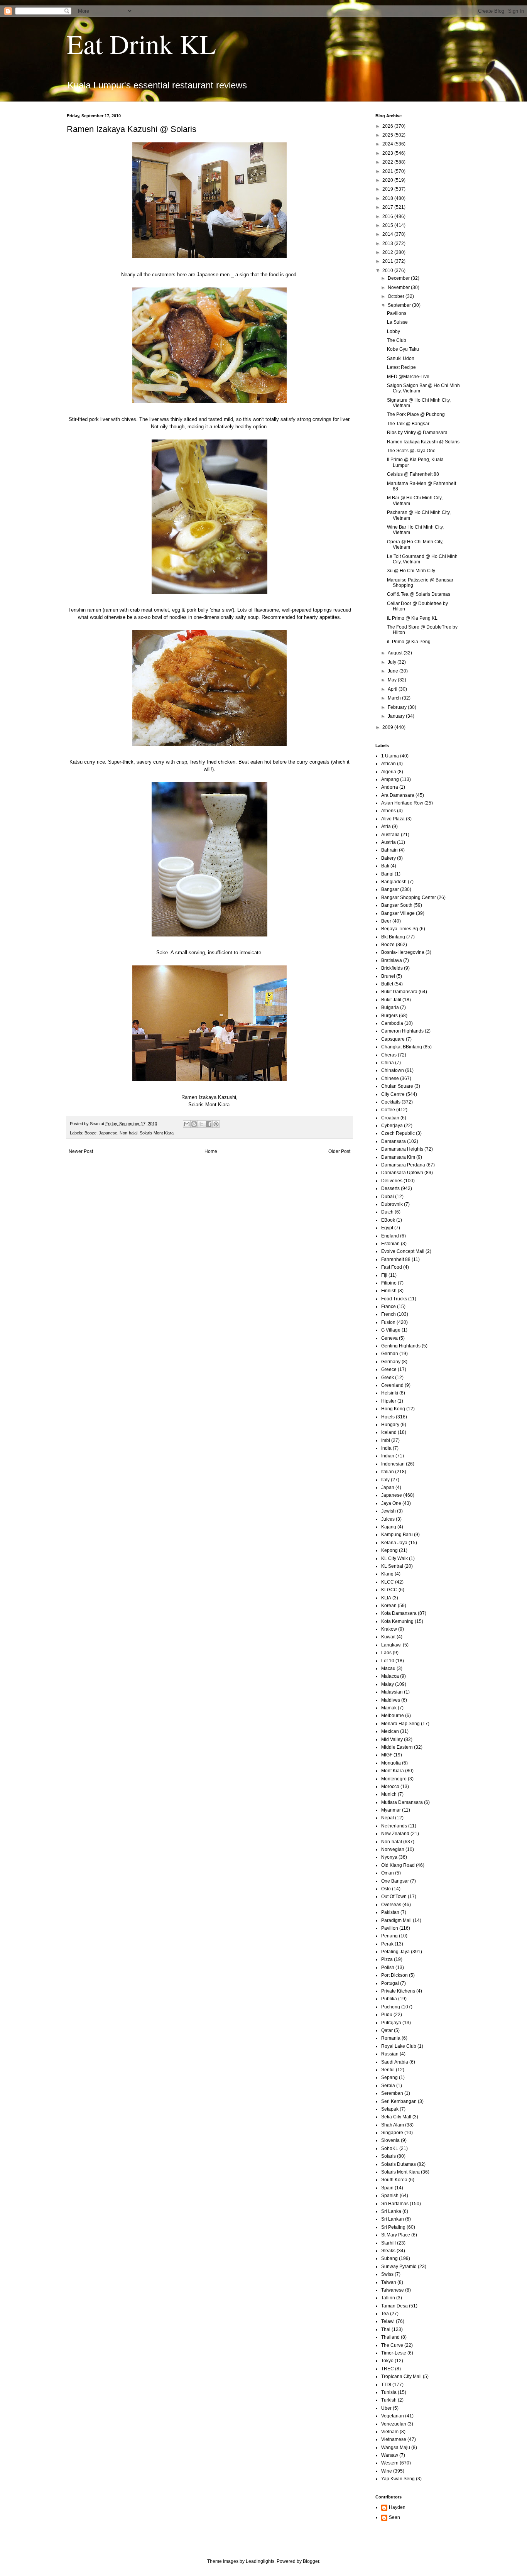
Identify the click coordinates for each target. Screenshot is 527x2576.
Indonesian (393, 1464)
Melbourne (393, 1716)
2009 (388, 727)
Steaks (388, 2251)
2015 (388, 225)
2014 (388, 234)
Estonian (390, 1244)
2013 (388, 243)
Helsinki (390, 1393)
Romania (391, 2038)
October (397, 296)
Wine (387, 2471)
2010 (388, 270)
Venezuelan (394, 2424)
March (395, 698)
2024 (388, 144)
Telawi (388, 2321)
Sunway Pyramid (399, 2267)
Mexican (390, 1731)
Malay (388, 1684)
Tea (385, 2314)
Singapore (392, 2133)
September (400, 305)
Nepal (388, 1818)
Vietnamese (394, 2439)
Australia (390, 835)
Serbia (388, 2086)
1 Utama (390, 756)
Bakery (388, 858)
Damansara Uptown (402, 1173)
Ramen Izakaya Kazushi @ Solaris (423, 442)
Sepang (389, 2077)
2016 (388, 216)
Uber (386, 2408)
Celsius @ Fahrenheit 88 (413, 474)
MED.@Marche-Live (408, 377)
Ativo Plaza (393, 819)
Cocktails (391, 1102)
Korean (389, 1606)
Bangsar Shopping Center (409, 898)
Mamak (389, 1708)
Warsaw (390, 2455)
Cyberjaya (392, 1126)
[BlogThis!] (194, 1124)
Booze (90, 1133)
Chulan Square (397, 1086)
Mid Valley (392, 1739)
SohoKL (390, 2148)
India (386, 1448)
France (388, 1307)
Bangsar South (397, 905)
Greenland (392, 1385)
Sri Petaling (393, 2227)
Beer (386, 921)
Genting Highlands (401, 1346)
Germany (391, 1362)
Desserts (390, 1188)
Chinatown (393, 1070)
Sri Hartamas (395, 2204)
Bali (385, 866)
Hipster (389, 1401)
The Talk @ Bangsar (408, 424)
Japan (388, 1487)
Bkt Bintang (393, 937)
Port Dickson (394, 1975)
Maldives (391, 1700)
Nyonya (389, 1857)
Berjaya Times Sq (400, 929)
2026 (388, 126)
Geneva (389, 1338)
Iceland (389, 1432)
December (399, 278)
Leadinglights (260, 2561)
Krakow (389, 1629)
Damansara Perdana (403, 1165)
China (388, 1063)
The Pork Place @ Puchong (416, 414)
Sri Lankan (393, 2219)
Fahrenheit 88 (396, 1259)
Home (211, 1151)
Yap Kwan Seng (398, 2479)
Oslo (386, 1889)
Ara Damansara (398, 795)
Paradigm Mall (396, 1920)
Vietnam (390, 2432)
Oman (388, 1873)
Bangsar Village (398, 913)
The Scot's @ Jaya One (411, 451)
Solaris (388, 2156)
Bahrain (389, 850)
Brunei (388, 976)
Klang (387, 1574)
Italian (388, 1472)
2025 (388, 135)
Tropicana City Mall (401, 2377)
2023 (388, 153)
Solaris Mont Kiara (157, 1133)
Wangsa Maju (396, 2448)
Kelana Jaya (394, 1543)
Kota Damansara (399, 1613)
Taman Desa (394, 2306)
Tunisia (389, 2392)
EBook (388, 1220)
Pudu (387, 2015)
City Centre (393, 1094)
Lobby (394, 331)
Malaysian (392, 1692)
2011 (388, 261)
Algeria (389, 772)
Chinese (390, 1078)
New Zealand (395, 1834)
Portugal (390, 1983)
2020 (388, 180)
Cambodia (392, 1023)
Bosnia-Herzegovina (403, 952)
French (388, 1314)
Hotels (388, 1417)
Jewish (388, 1511)
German (390, 1354)
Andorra (390, 787)
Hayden (397, 2507)
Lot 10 (388, 1661)
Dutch (387, 1212)
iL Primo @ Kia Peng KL (412, 618)
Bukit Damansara (399, 992)
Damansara (394, 1141)
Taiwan (389, 2282)
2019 (388, 189)
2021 (388, 171)
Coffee (388, 1110)
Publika (389, 1999)
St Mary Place (396, 2235)
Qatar (387, 2030)
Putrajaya (391, 2023)
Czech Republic (398, 1133)
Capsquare (393, 1039)
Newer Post (81, 1151)
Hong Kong (393, 1409)
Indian (388, 1456)
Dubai (388, 1197)
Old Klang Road (398, 1865)
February (398, 707)
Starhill (388, 2243)
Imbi (386, 1440)
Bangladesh (394, 882)
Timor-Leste (394, 2353)
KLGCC (389, 1590)
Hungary (390, 1425)
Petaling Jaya (395, 1952)
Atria (386, 827)
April (393, 689)
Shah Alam (393, 2125)
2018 (388, 198)
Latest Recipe (401, 367)
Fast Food (392, 1267)
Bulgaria (390, 1007)
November (399, 287)
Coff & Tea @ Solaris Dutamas (419, 594)
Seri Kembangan (399, 2101)
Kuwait (388, 1637)
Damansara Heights (402, 1149)
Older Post (339, 1151)
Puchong (391, 2007)
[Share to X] (201, 1124)
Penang (389, 1936)
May (393, 680)
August (396, 653)
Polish (388, 1967)
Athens (388, 811)
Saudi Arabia (395, 2062)
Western (390, 2463)
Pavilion (390, 1928)
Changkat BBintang (402, 1047)
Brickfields (392, 968)
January (397, 716)
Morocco (390, 1787)
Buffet (387, 984)
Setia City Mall (396, 2117)
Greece (389, 1369)
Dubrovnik (392, 1204)
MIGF (387, 1755)
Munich (389, 1794)
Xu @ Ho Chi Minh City (411, 571)
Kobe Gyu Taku (403, 349)
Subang (389, 2258)
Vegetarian (393, 2416)
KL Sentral (392, 1566)
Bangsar (390, 889)
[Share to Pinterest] (216, 1124)
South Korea (394, 2180)
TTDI (386, 2385)
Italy (385, 1480)
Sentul (388, 2070)
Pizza (387, 1959)
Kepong (389, 1550)
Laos (386, 1653)
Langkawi (391, 1645)
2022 (388, 162)
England (390, 1236)
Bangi (387, 874)
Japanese (108, 1133)
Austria (388, 842)
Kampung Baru (397, 1535)
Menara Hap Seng (400, 1724)
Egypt (387, 1228)
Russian (390, 2054)
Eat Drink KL (141, 44)
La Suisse (397, 322)
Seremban (392, 2093)
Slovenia (390, 2140)
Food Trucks (394, 1299)
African (388, 764)
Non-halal (128, 1133)
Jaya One (391, 1503)
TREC (388, 2369)
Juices (388, 1519)
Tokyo (387, 2361)
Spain (387, 2188)
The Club (397, 340)
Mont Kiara (393, 1771)
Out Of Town (394, 1897)
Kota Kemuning (397, 1621)
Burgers (389, 1016)
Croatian (390, 1118)
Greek (388, 1378)
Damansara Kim (398, 1157)
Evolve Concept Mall (403, 1251)
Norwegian (393, 1849)
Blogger (311, 2561)
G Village (391, 1330)
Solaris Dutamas (399, 2164)
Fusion (388, 1322)
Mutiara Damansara (402, 1802)
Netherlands (394, 1826)
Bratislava (392, 960)
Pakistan (390, 1912)
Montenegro (394, 1779)
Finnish (389, 1291)
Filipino (389, 1283)
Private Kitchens (398, 1991)
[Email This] (187, 1124)
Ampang (390, 779)
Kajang (389, 1527)
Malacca (390, 1676)
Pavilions (397, 313)
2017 (388, 207)
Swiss (387, 2274)
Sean (394, 2517)
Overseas (391, 1905)
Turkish (389, 2400)
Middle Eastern (397, 1747)
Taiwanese (393, 2290)
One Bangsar (395, 1881)
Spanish (390, 2196)
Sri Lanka (391, 2211)
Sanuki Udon (401, 358)
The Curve (392, 2345)
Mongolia (391, 1763)
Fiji (384, 1275)
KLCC (388, 1582)
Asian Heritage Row (402, 803)
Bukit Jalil (391, 1000)
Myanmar (391, 1810)
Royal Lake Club (399, 2046)
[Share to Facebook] (209, 1124)
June (394, 671)
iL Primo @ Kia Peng (409, 642)
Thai (386, 2329)
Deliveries (392, 1181)
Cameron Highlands (402, 1031)
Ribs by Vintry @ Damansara (417, 433)
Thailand (390, 2337)
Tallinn (388, 2298)
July (393, 662)
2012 (388, 252)
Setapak (390, 2109)
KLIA (386, 1598)
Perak (387, 1944)
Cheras (389, 1055)
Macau (388, 1668)
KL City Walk (394, 1558)
